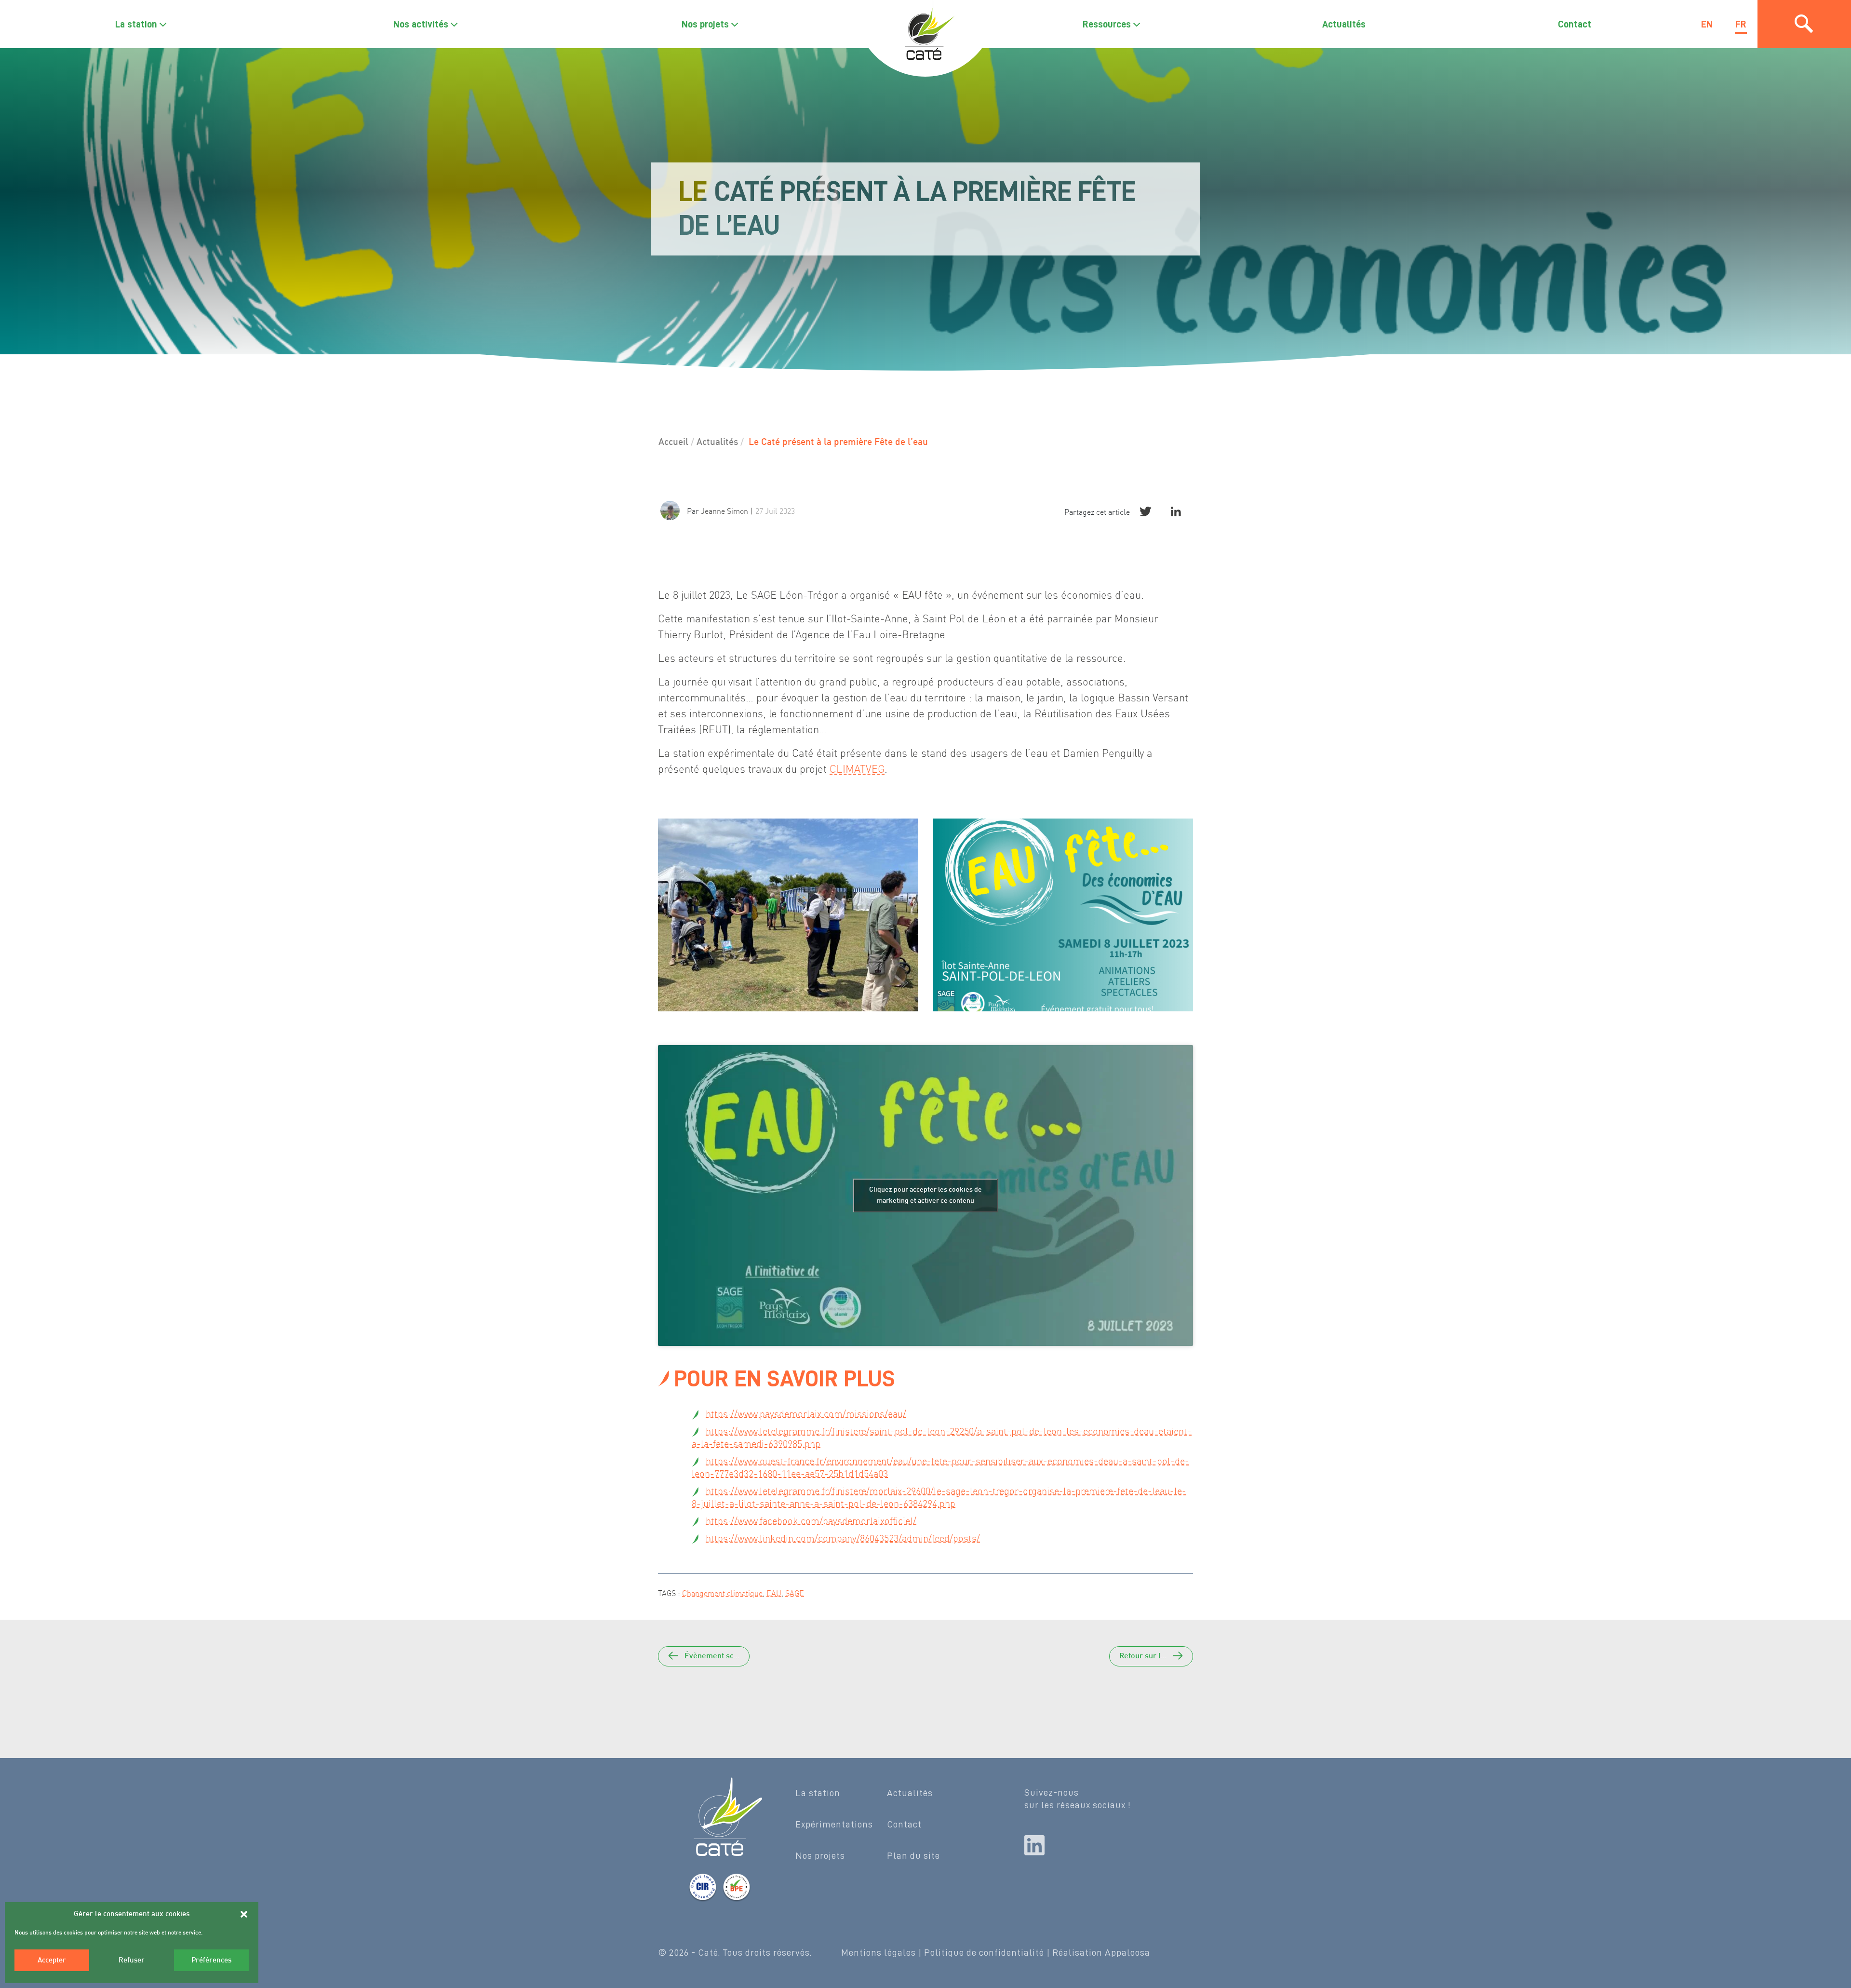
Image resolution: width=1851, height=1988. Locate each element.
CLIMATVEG (857, 769)
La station (136, 24)
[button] (244, 1914)
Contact (1575, 24)
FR (1741, 24)
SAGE (795, 1593)
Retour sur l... (1144, 1657)
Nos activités (421, 24)
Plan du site (913, 1855)
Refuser (132, 1961)
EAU (774, 1593)
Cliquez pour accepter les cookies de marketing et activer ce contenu (925, 1195)
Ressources (1107, 24)
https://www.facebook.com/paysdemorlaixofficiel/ (811, 1521)
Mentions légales (879, 1952)
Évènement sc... (711, 1657)
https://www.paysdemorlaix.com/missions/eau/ (806, 1414)
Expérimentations (834, 1824)
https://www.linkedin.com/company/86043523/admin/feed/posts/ (843, 1538)
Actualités (1344, 24)
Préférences (211, 1961)
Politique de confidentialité (984, 1952)
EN (1707, 24)
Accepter (52, 1961)
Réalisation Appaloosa (1101, 1952)
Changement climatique (722, 1593)
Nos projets (705, 24)
